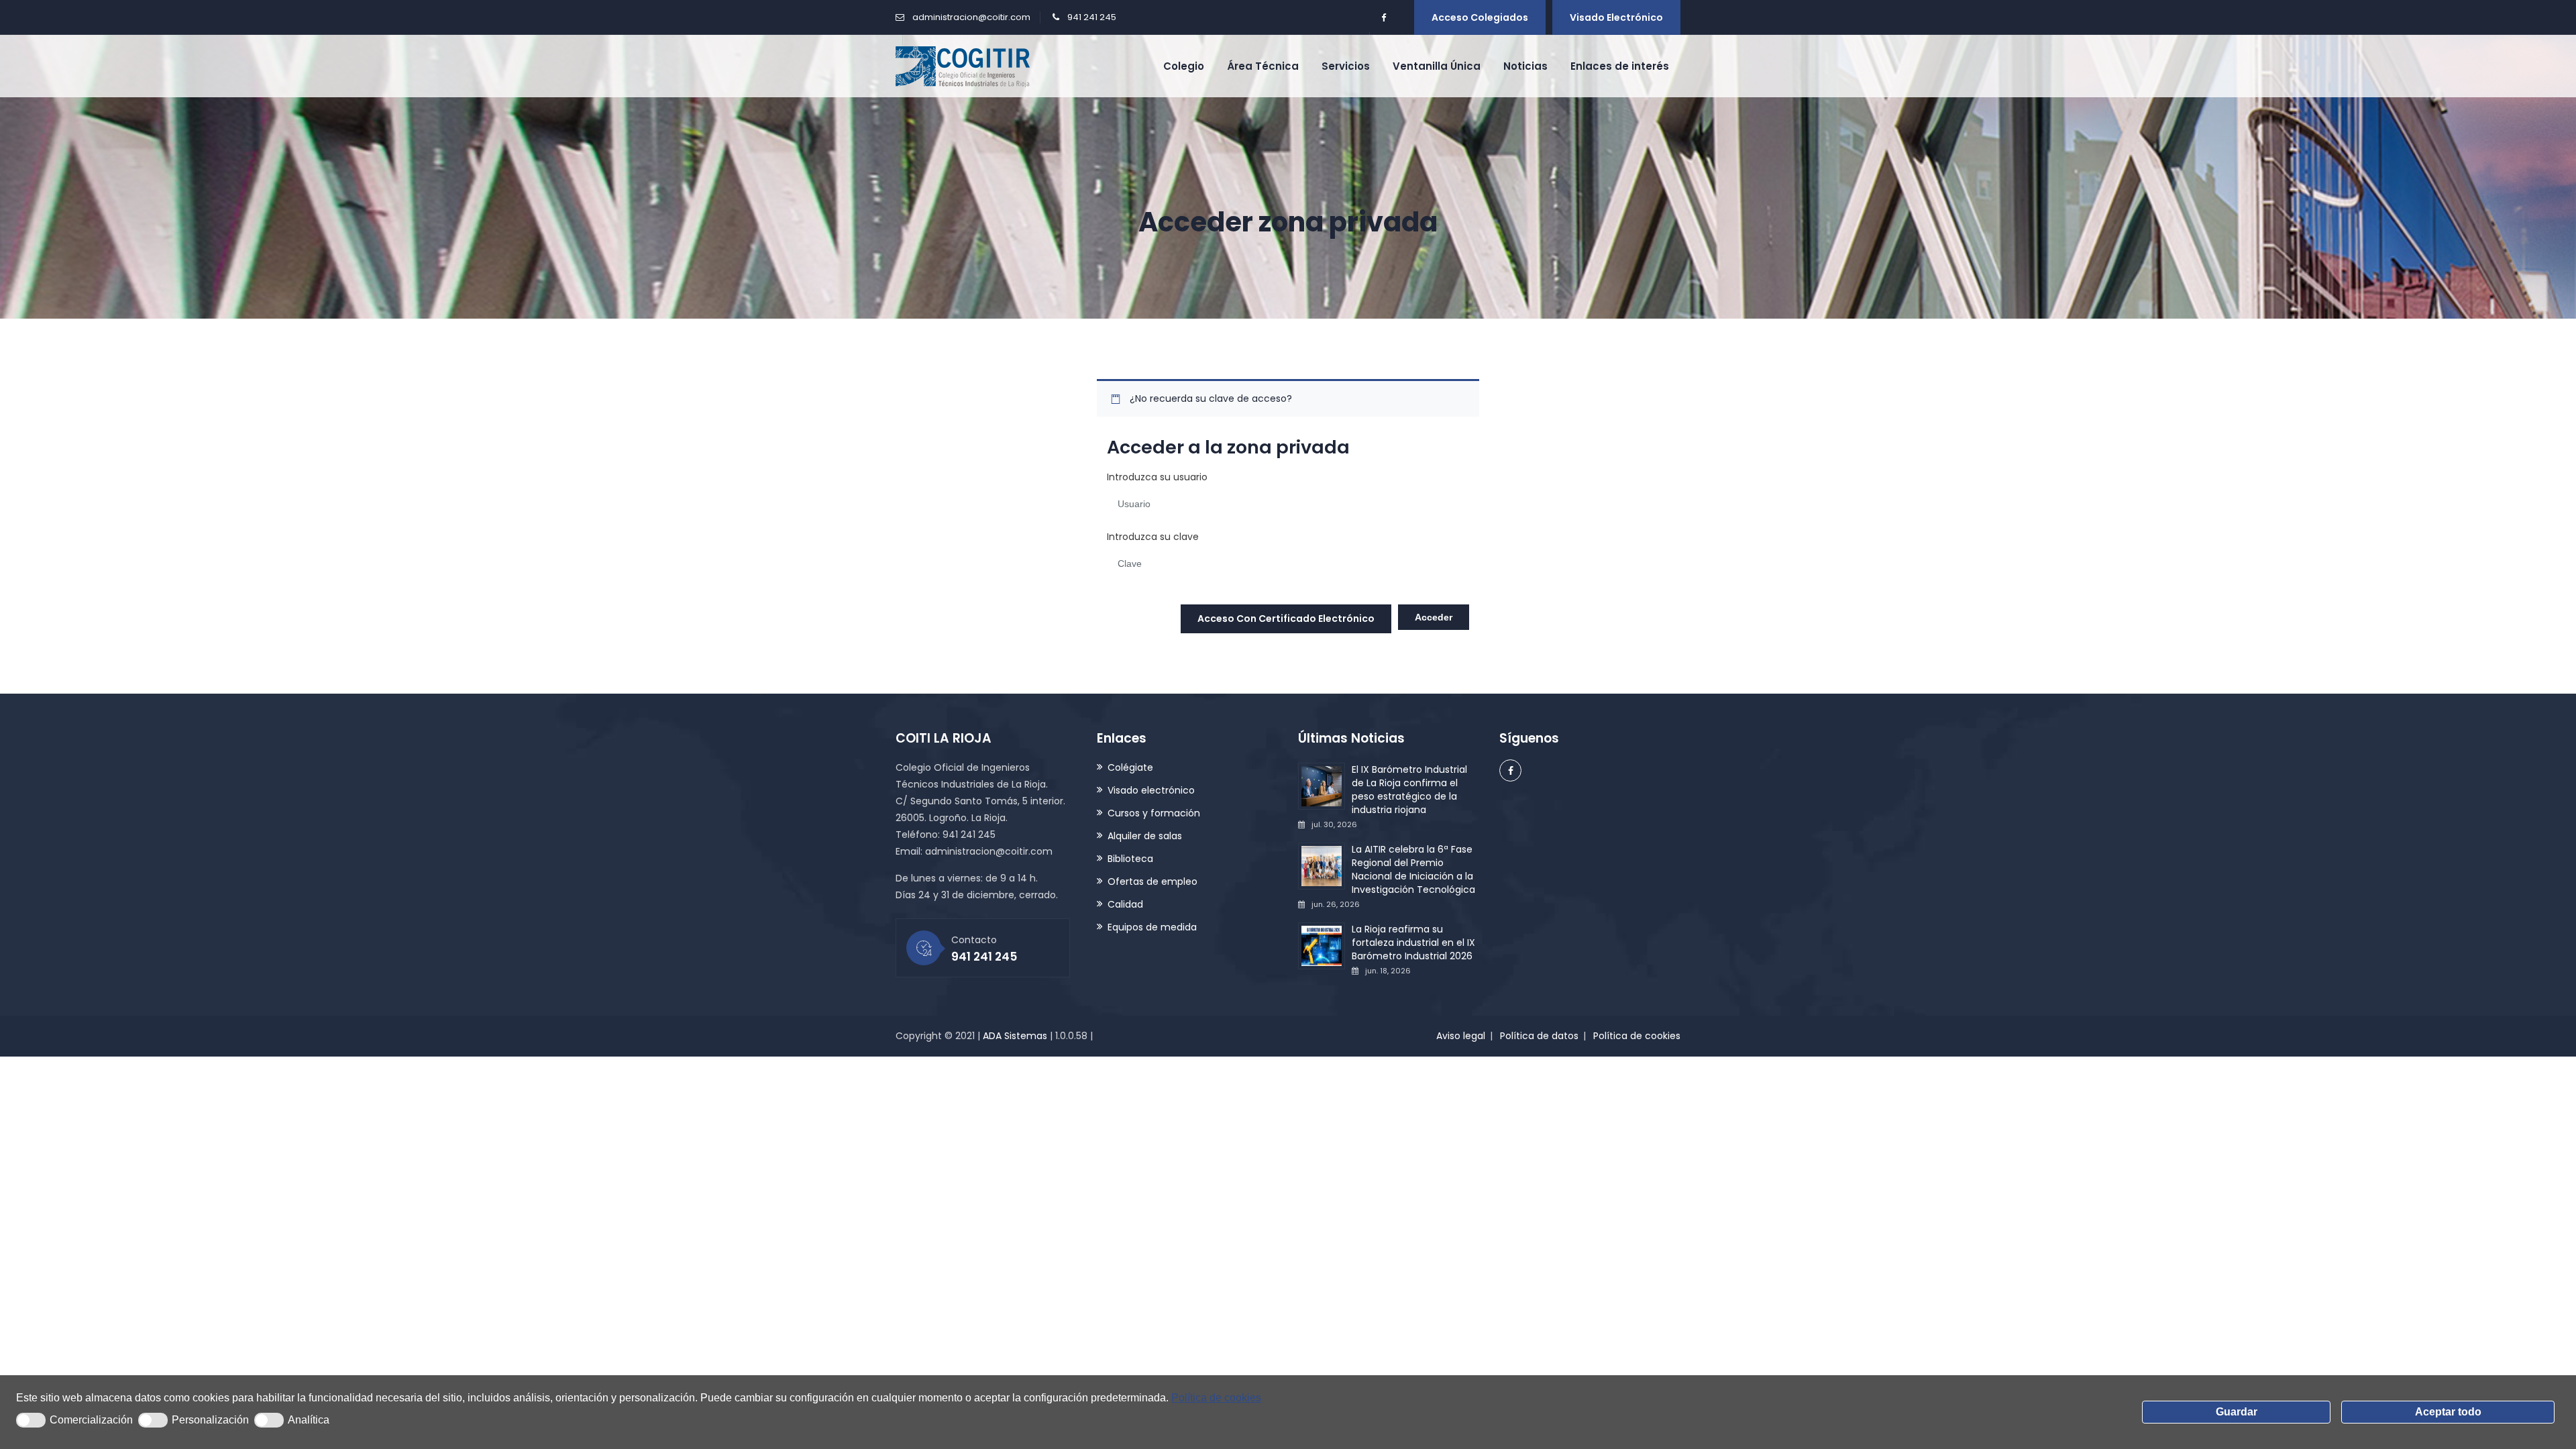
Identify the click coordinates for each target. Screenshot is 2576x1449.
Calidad (1125, 904)
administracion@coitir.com (971, 17)
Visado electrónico (1616, 17)
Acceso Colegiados (1480, 17)
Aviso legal (1461, 1036)
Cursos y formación (1154, 813)
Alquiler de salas (1145, 836)
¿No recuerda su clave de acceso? (1211, 398)
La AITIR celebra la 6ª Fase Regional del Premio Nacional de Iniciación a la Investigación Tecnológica (1413, 869)
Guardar (2237, 1412)
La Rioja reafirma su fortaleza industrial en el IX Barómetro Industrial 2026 (1413, 943)
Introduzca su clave (1153, 537)
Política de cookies (1216, 1398)
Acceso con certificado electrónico (1286, 619)
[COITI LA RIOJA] (963, 66)
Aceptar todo (2448, 1412)
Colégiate (1130, 767)
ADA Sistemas (1015, 1036)
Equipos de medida (1152, 927)
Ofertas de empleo (1152, 881)
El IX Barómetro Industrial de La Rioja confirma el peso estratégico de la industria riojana (1409, 790)
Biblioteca (1130, 859)
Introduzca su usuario (1157, 477)
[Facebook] (1383, 18)
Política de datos (1539, 1036)
